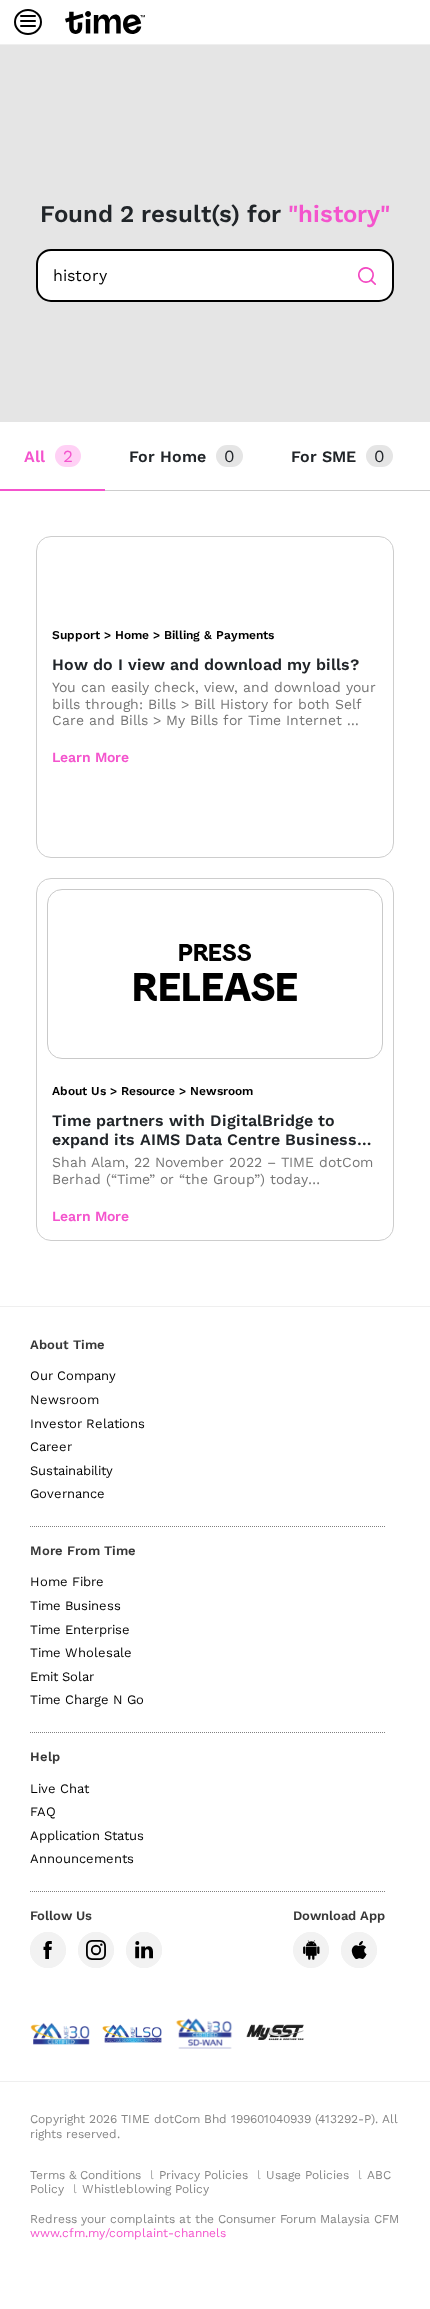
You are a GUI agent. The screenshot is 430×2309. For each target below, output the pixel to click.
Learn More (90, 757)
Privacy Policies (203, 2175)
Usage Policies (307, 2175)
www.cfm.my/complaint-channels (128, 2233)
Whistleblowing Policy (145, 2189)
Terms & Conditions (85, 2175)
